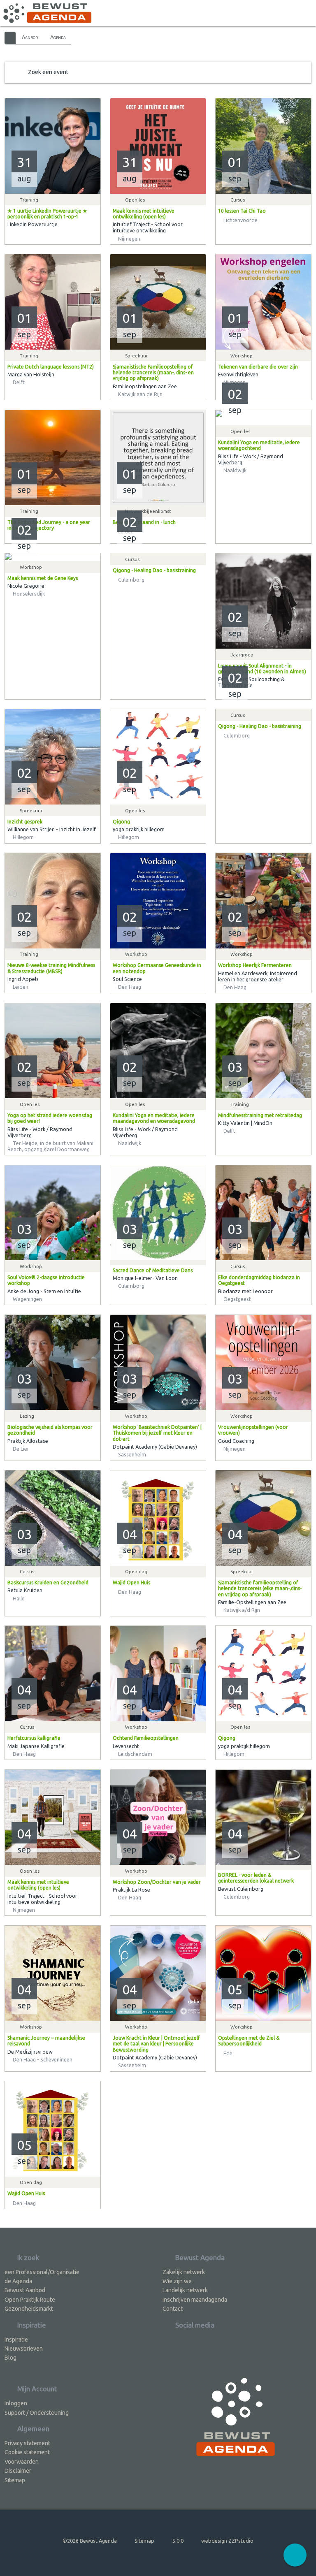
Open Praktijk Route (30, 2300)
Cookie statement (27, 2452)
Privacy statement (27, 2443)
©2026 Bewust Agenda (90, 2541)
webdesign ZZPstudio (227, 2541)
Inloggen (16, 2403)
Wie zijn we (177, 2281)
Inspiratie (16, 2339)
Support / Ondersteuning (37, 2413)
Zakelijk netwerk (184, 2272)
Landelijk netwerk (185, 2290)
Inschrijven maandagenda (195, 2300)
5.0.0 (178, 2541)
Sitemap (15, 2480)
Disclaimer (18, 2471)
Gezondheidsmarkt (29, 2309)
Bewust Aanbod (25, 2290)
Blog (10, 2358)
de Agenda (18, 2281)
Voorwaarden (22, 2462)
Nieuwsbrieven (24, 2349)
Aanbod (30, 37)
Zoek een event (48, 72)
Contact (173, 2309)
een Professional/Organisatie (42, 2272)
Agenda (58, 37)
